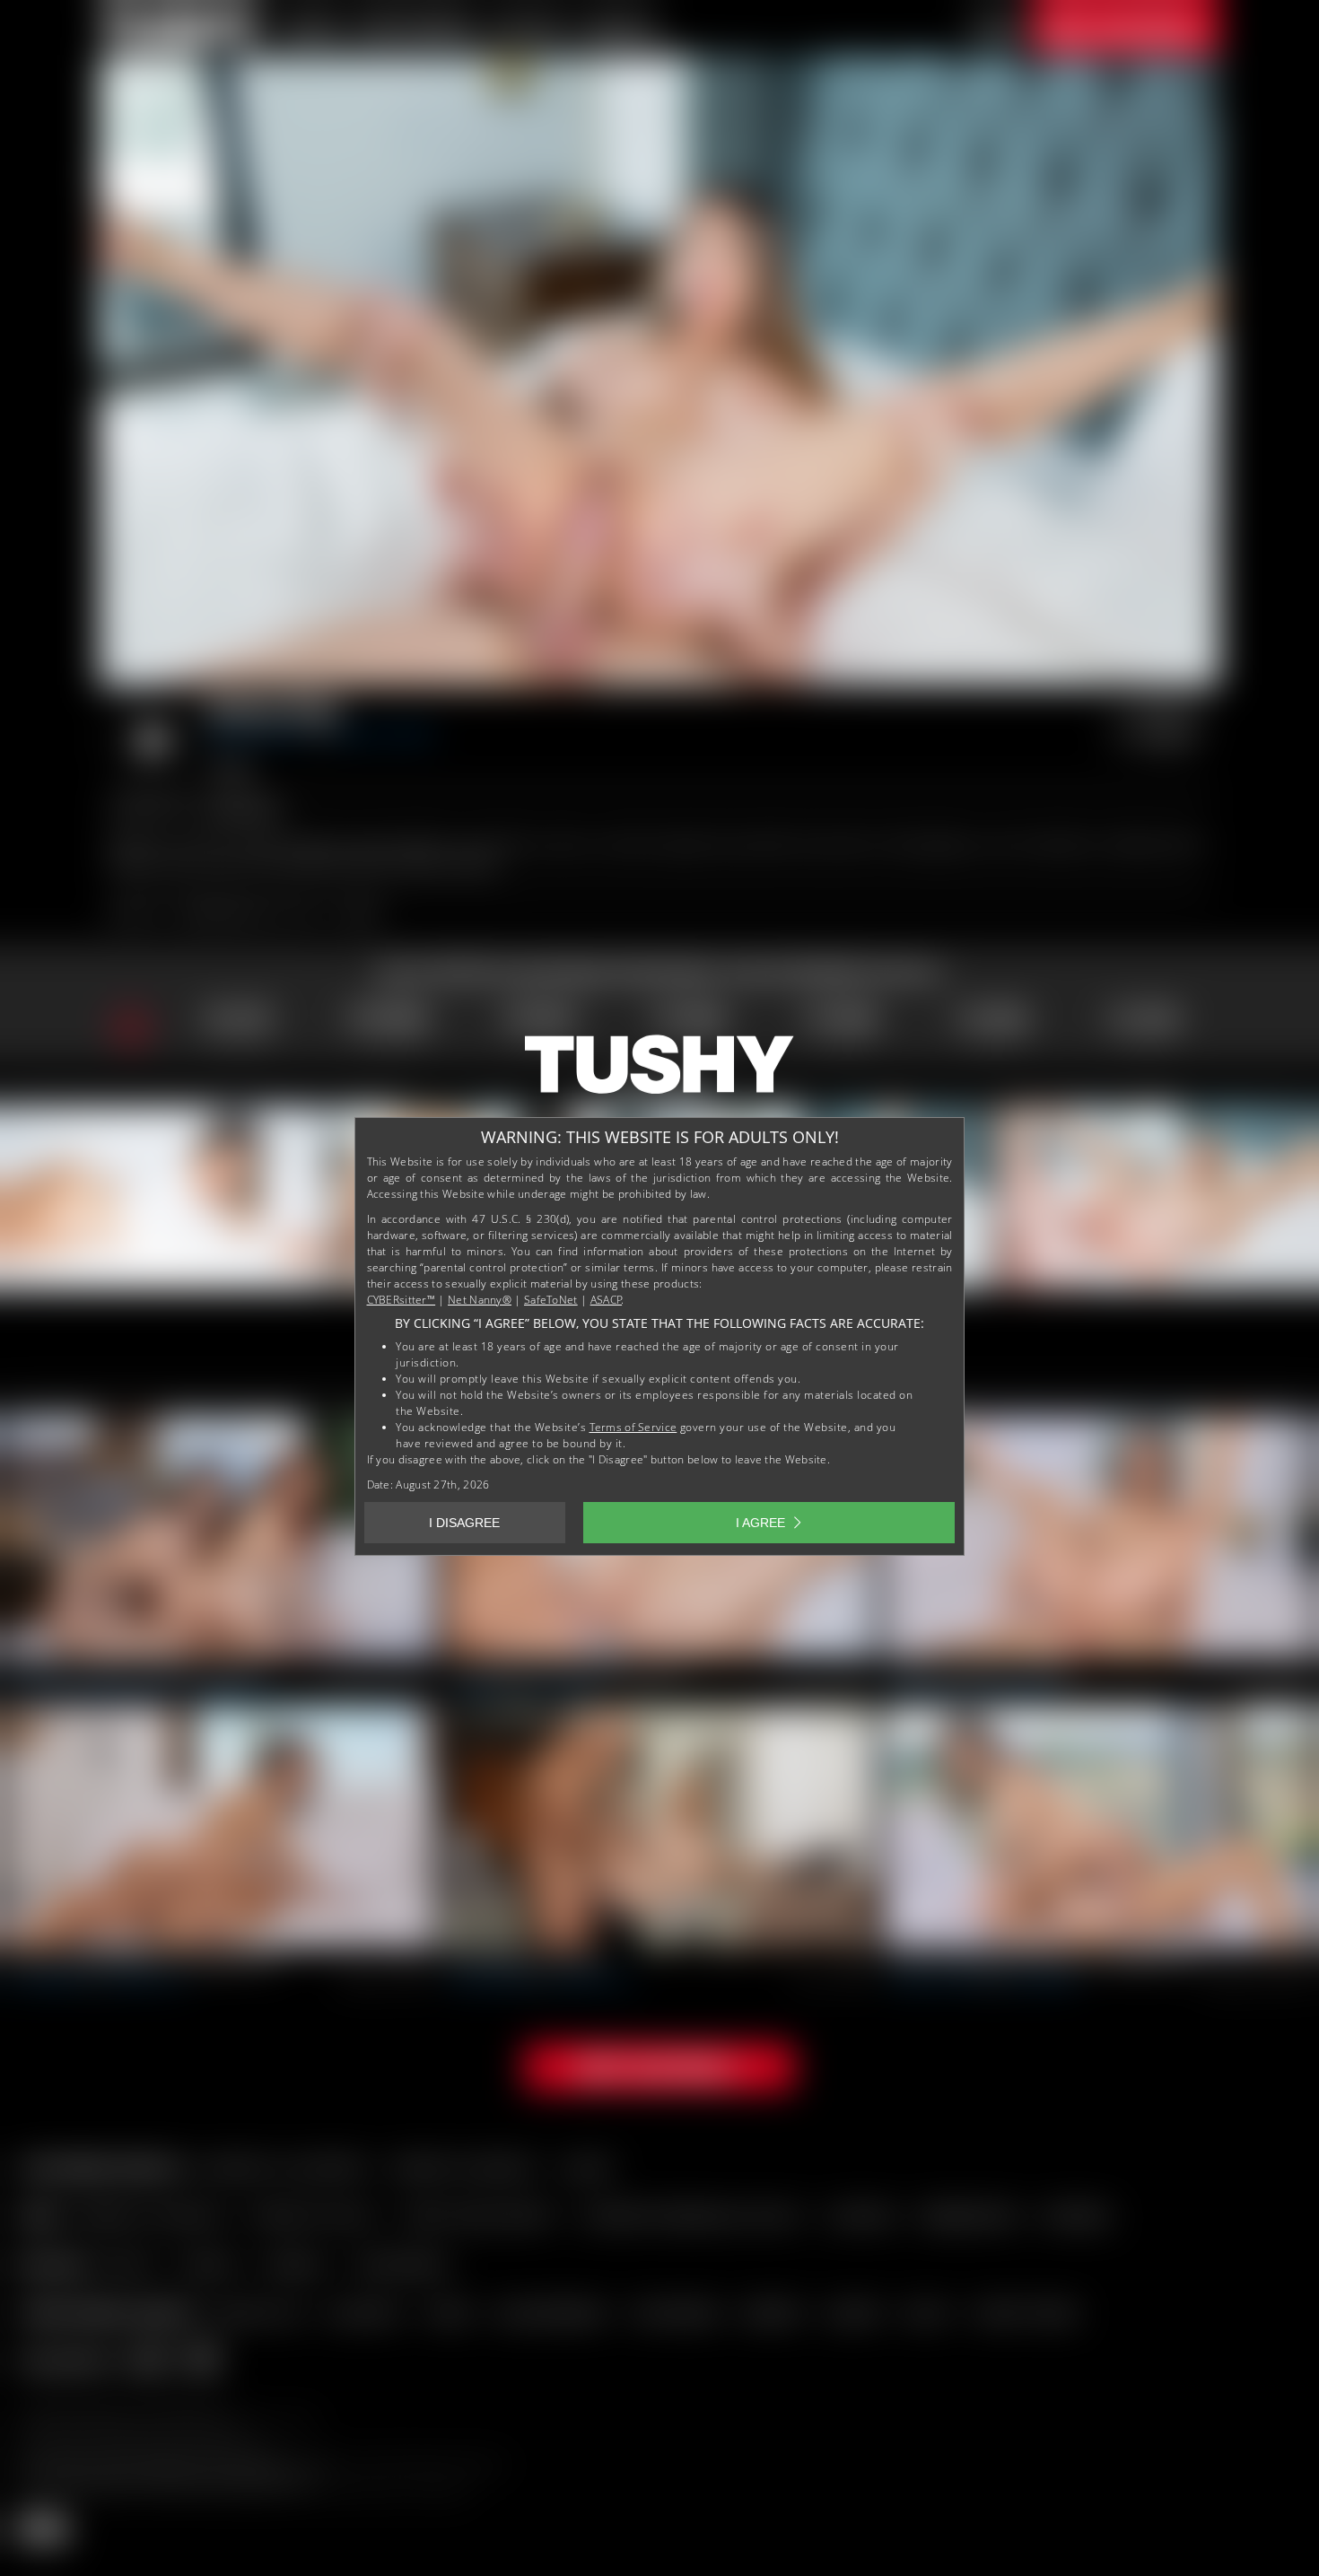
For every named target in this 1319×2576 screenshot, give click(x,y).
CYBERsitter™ (402, 1300)
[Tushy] (659, 1070)
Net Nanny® (480, 1300)
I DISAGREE (464, 1523)
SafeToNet (551, 1300)
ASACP (607, 1300)
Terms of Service (633, 1427)
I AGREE (760, 1523)
